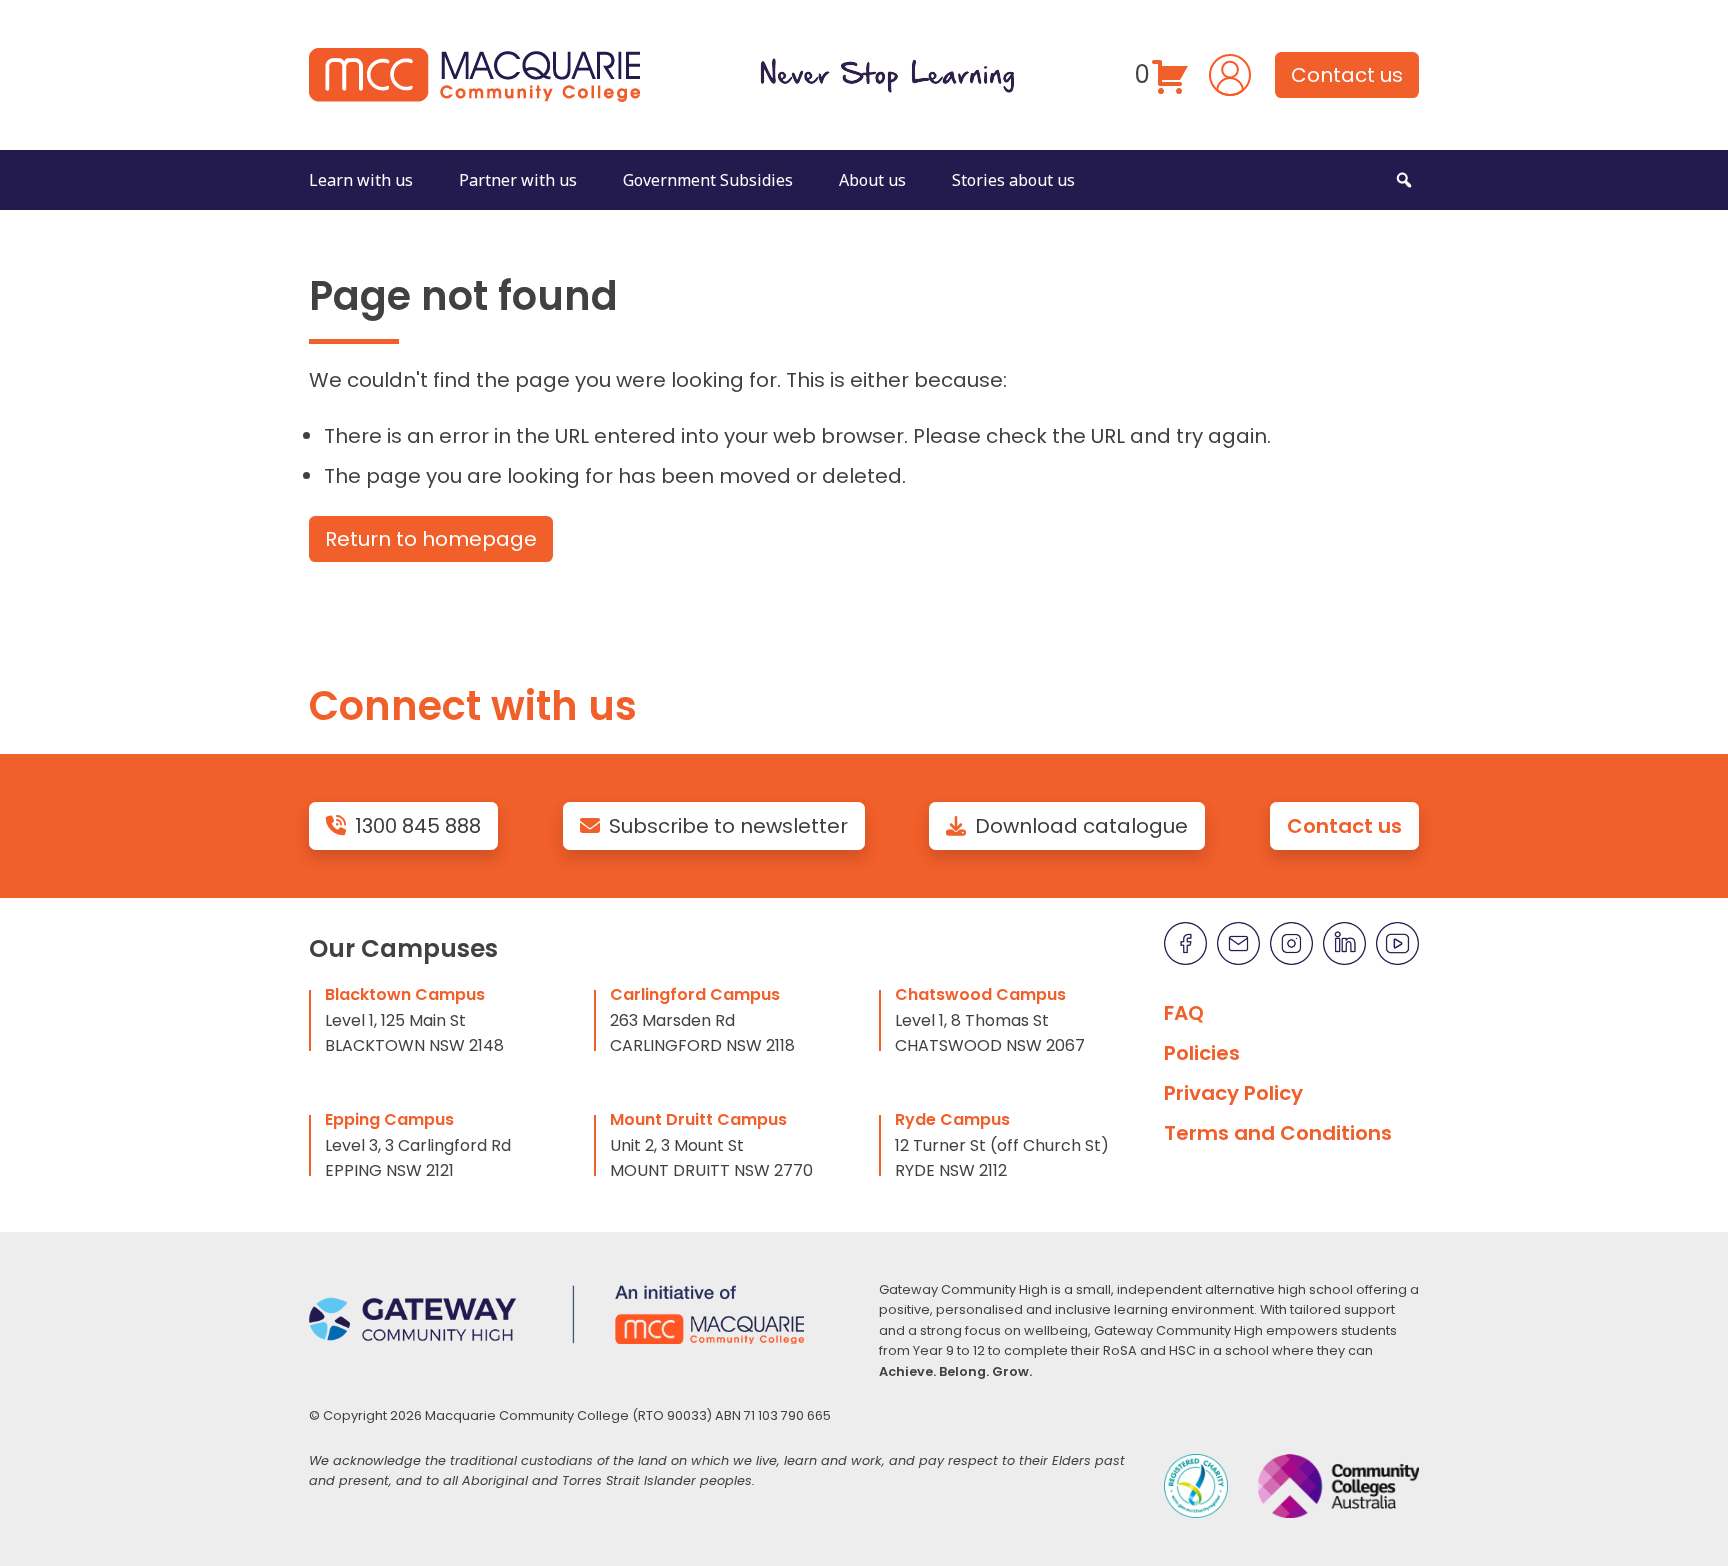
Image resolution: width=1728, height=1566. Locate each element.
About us (872, 180)
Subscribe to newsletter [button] (728, 826)
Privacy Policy (1233, 1093)
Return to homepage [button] (431, 539)
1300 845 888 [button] (418, 826)
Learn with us (361, 180)
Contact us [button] (1347, 75)
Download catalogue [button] (1081, 826)
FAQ (1184, 1013)
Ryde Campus (952, 1119)
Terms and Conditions (1278, 1133)
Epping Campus (389, 1119)
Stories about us (1013, 180)
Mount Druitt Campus (698, 1119)
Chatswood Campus (980, 994)
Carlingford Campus (695, 994)
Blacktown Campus (405, 994)
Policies (1202, 1053)
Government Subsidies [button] (708, 180)
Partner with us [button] (518, 180)
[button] (1404, 180)
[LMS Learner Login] (1230, 73)
